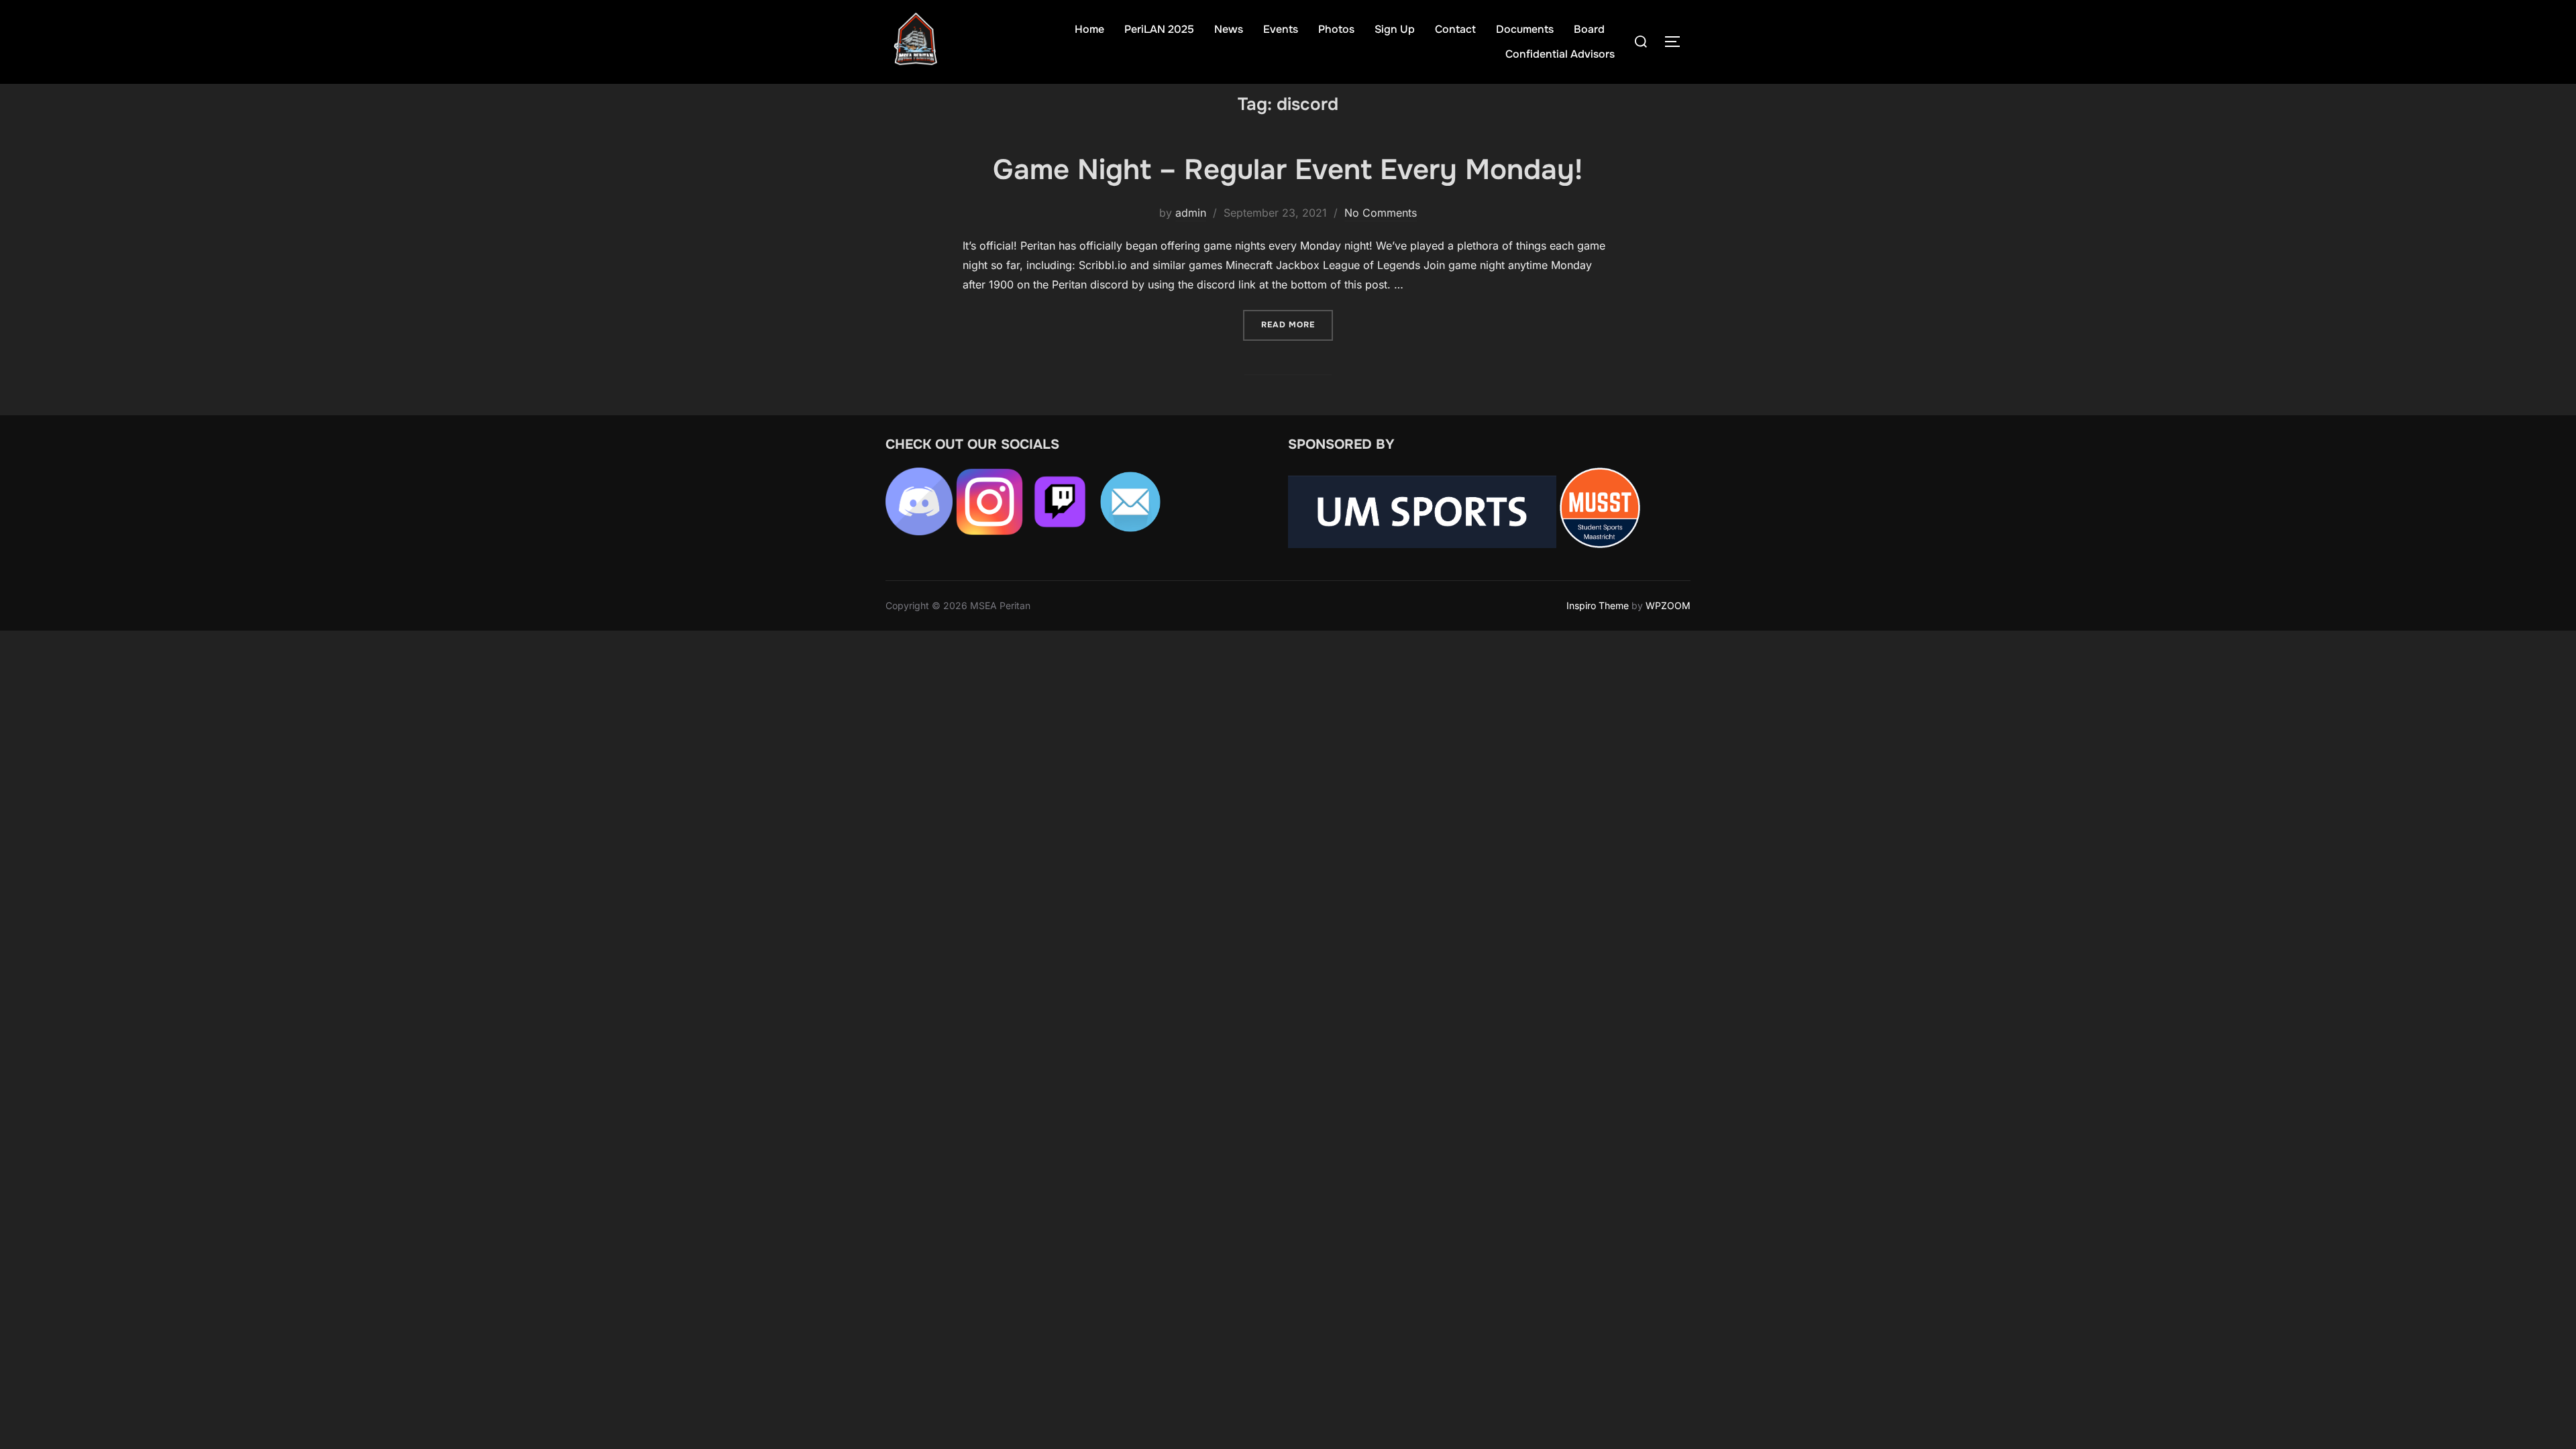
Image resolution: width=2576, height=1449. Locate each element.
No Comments (1381, 213)
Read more (1297, 324)
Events (1281, 29)
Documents (1525, 29)
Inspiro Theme (1598, 605)
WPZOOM (1668, 605)
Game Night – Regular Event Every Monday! (1288, 170)
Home (1089, 29)
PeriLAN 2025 (1159, 29)
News (1229, 29)
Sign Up (1395, 29)
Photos (1336, 29)
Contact (1455, 29)
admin (1191, 213)
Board (1589, 29)
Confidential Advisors (1560, 54)
